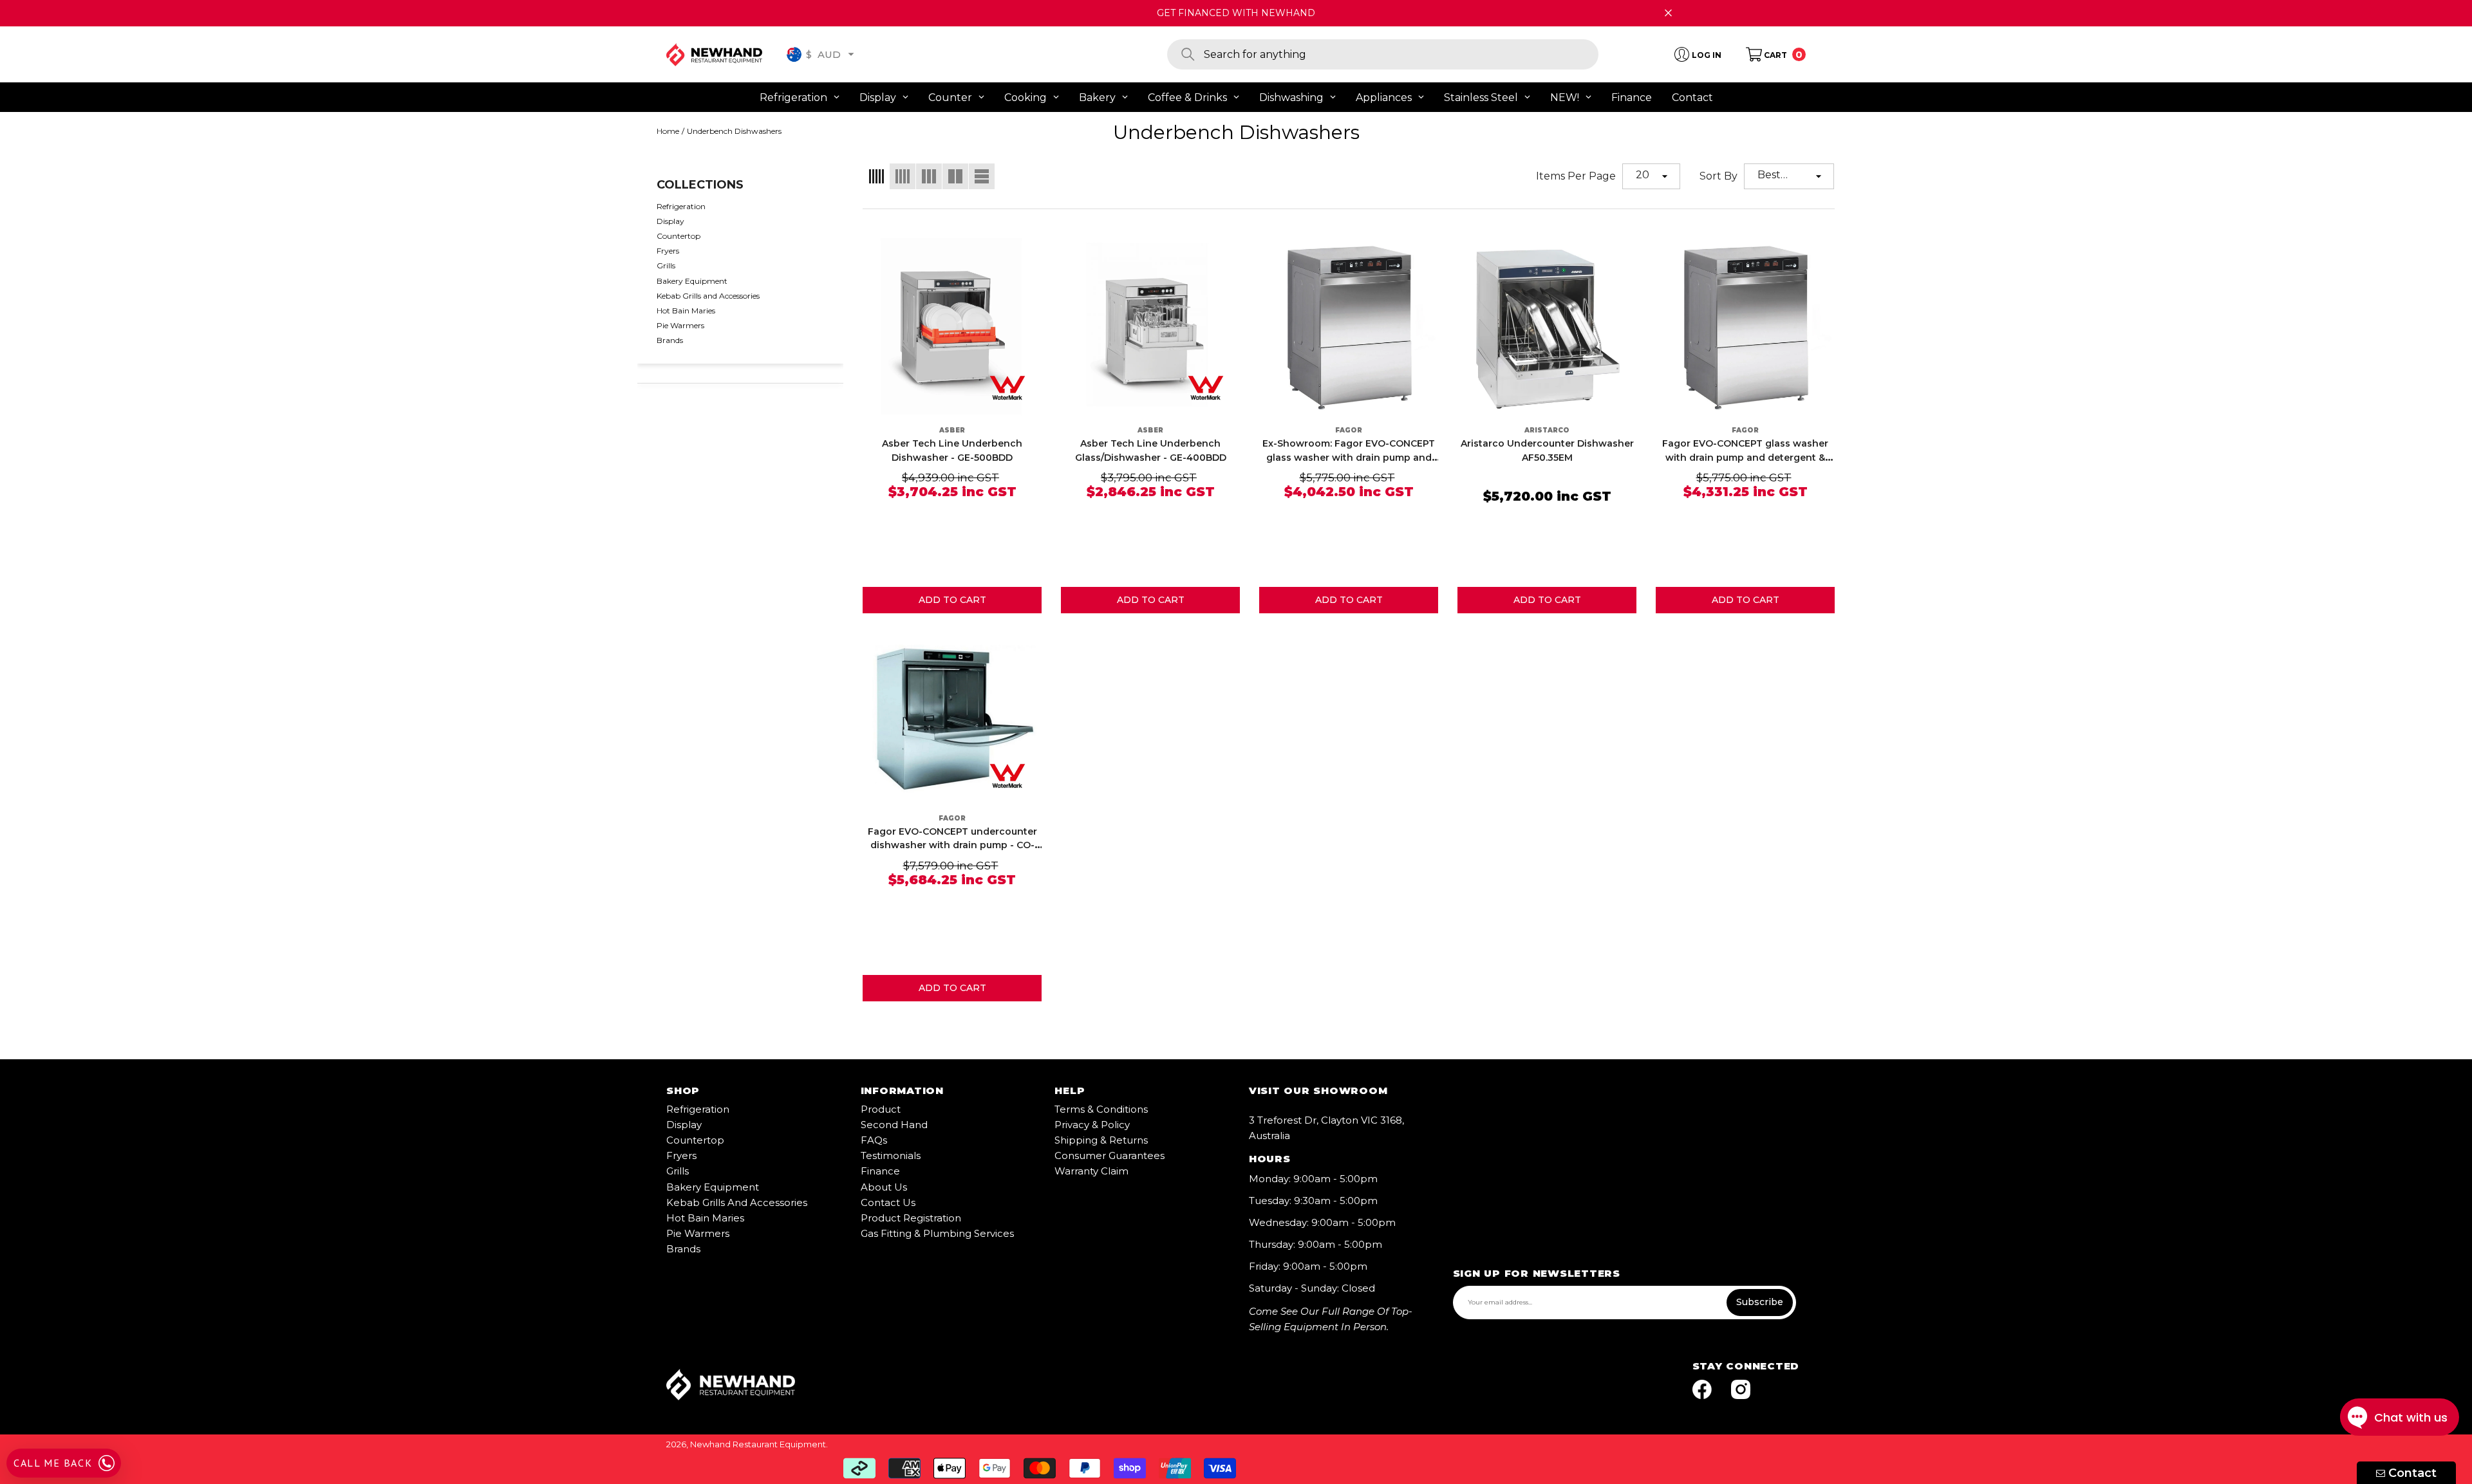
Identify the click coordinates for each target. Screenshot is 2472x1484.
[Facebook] (1702, 1390)
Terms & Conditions (1101, 1109)
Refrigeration (698, 1109)
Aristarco (1547, 430)
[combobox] (1401, 54)
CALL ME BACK (53, 1463)
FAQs (874, 1140)
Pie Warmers (698, 1233)
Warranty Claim (1091, 1171)
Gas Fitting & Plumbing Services (937, 1233)
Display (684, 1125)
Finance (880, 1171)
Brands (683, 1249)
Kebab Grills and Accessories (737, 1202)
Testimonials (891, 1155)
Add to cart (1150, 600)
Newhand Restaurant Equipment (758, 1444)
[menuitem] (740, 206)
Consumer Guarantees (1110, 1155)
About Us (884, 1187)
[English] (794, 54)
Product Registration (911, 1218)
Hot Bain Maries (705, 1218)
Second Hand (894, 1125)
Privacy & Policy (1092, 1125)
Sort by (1718, 176)
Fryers (681, 1155)
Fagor (1349, 430)
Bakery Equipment (713, 1187)
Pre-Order (952, 600)
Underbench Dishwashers (734, 131)
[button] (851, 54)
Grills (678, 1171)
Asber (952, 430)
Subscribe (1760, 1302)
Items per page (1576, 176)
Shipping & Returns (1101, 1140)
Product (881, 1109)
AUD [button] (823, 54)
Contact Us (888, 1202)
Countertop (695, 1140)
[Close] (1668, 13)
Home (668, 131)
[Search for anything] (1383, 54)
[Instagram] (1741, 1390)
